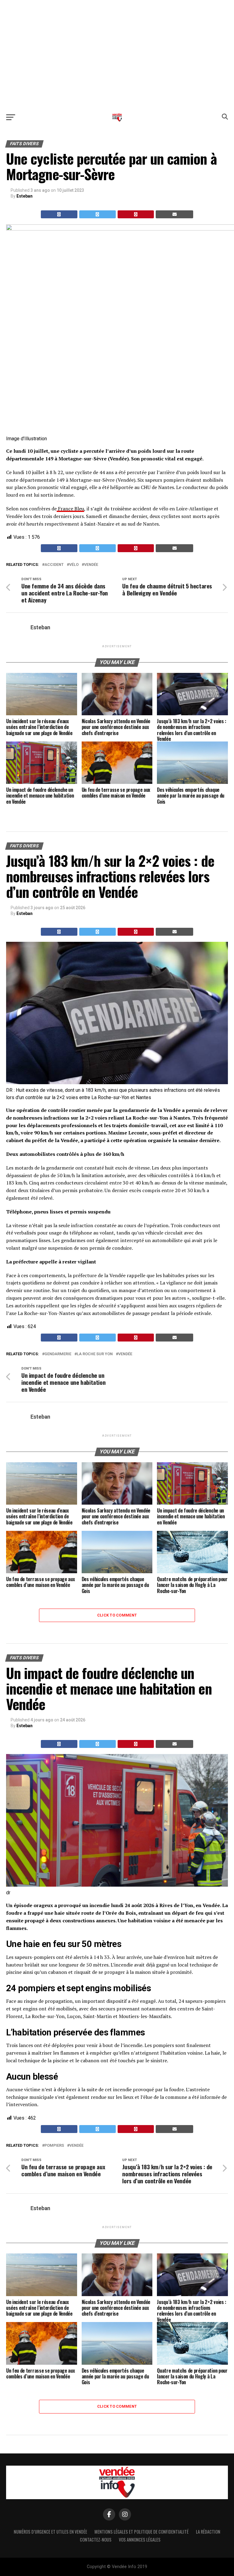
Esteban (25, 196)
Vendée (91, 565)
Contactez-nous (96, 2540)
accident (54, 565)
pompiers (54, 2146)
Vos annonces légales (140, 2540)
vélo (74, 565)
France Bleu (70, 509)
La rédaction (208, 2532)
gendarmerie (58, 1354)
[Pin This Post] (136, 214)
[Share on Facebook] (59, 214)
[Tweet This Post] (97, 214)
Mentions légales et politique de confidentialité (142, 2532)
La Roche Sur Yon (95, 1354)
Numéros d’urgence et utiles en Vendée (50, 2532)
